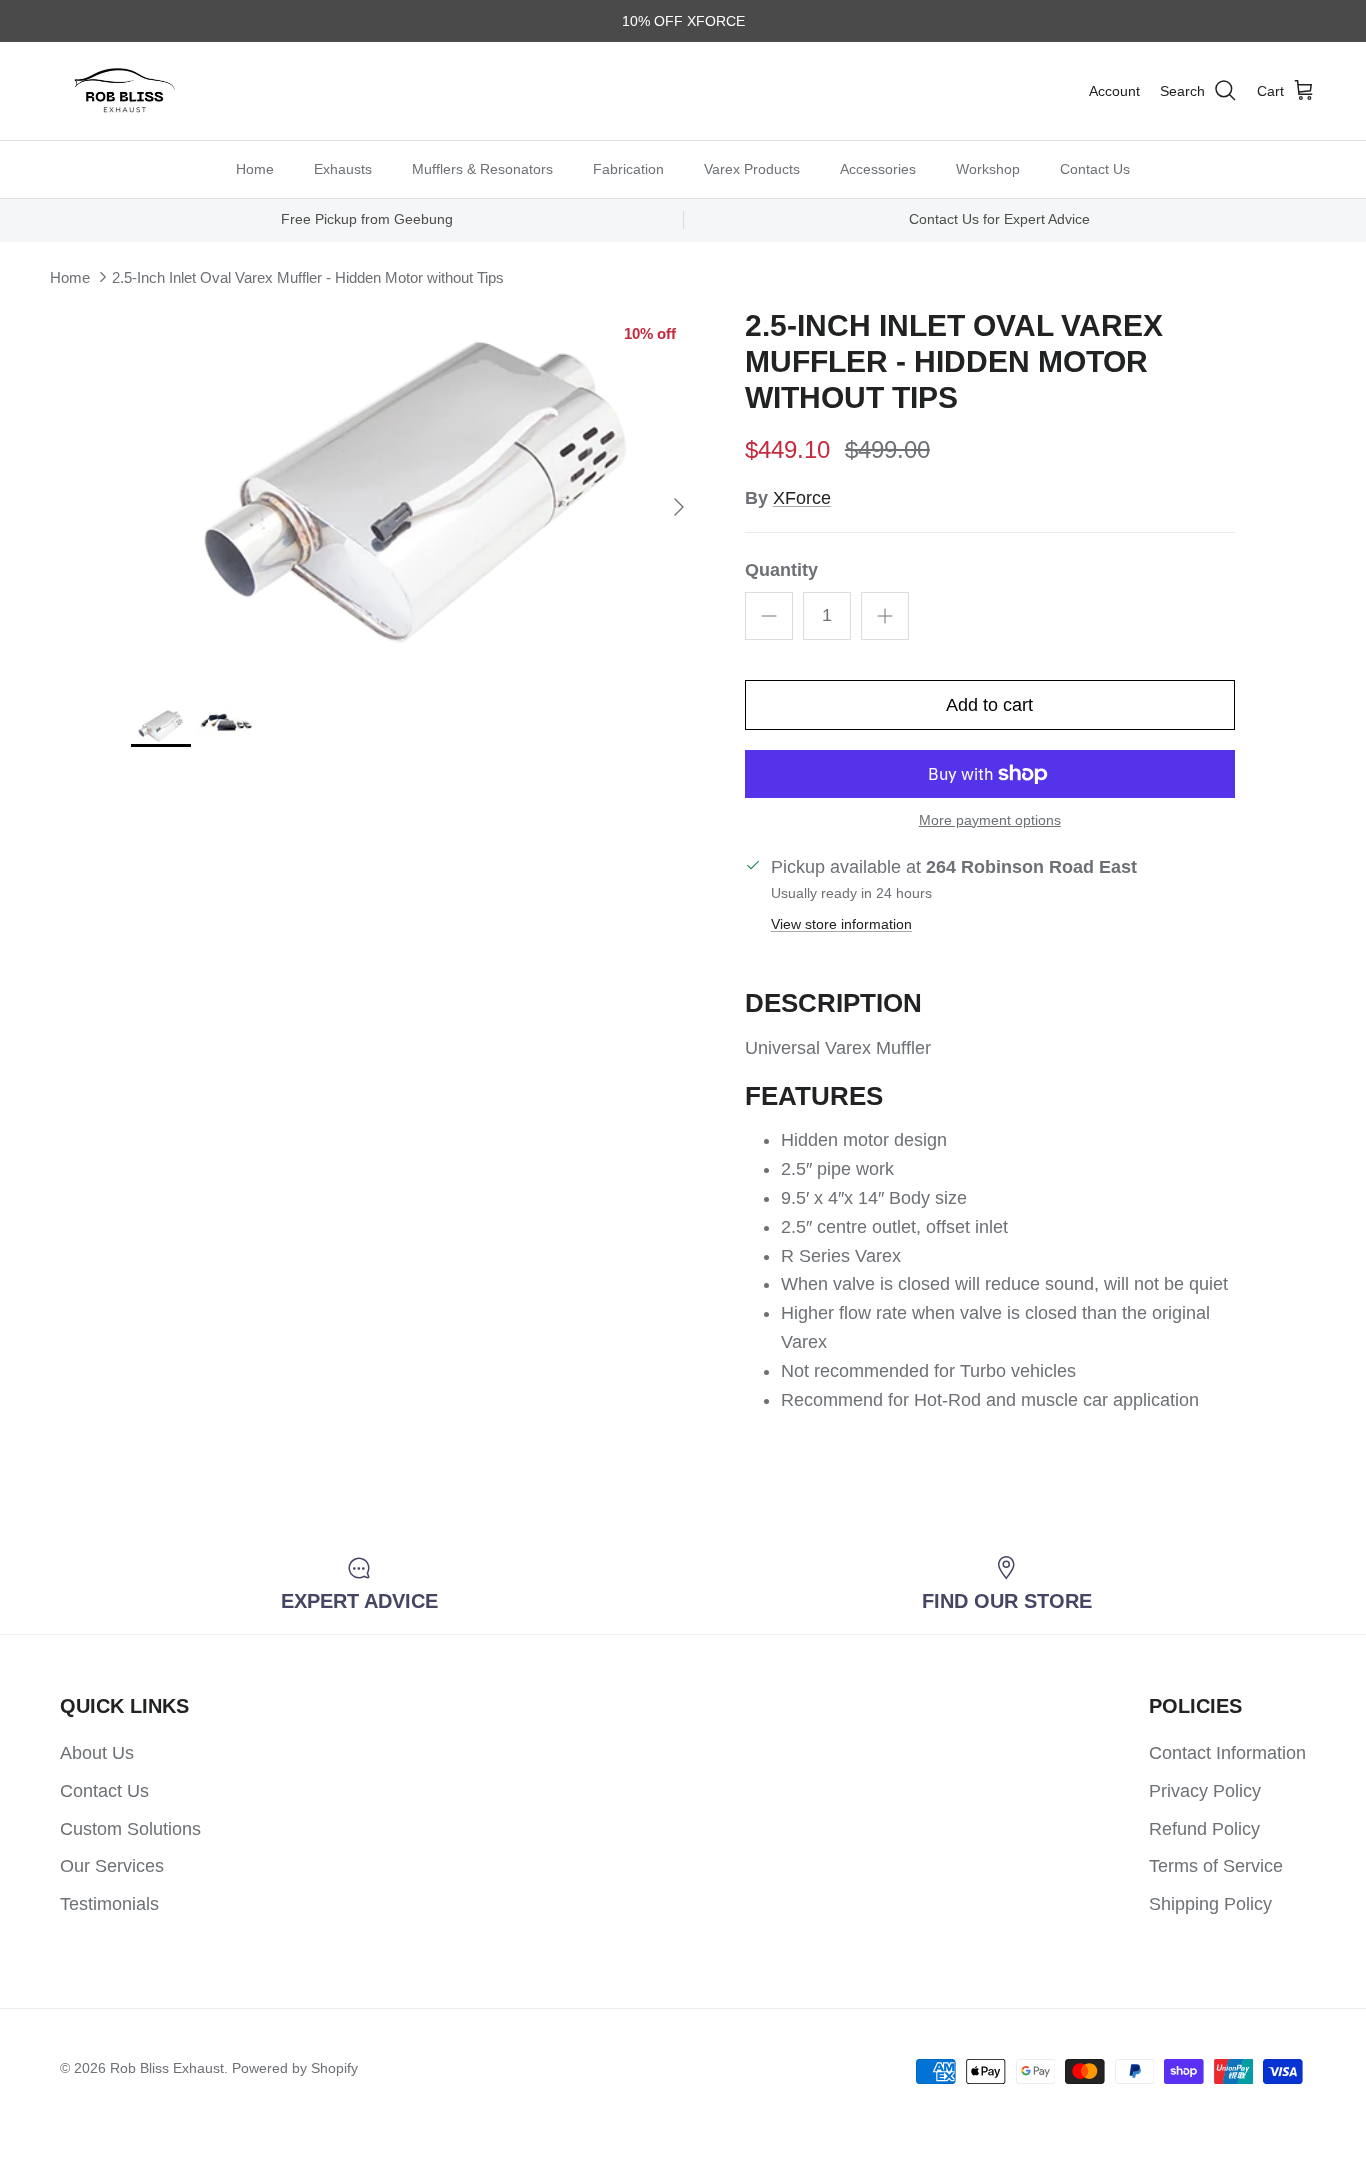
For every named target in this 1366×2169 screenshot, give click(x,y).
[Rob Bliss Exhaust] (125, 91)
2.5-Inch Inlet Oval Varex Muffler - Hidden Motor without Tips (308, 277)
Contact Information (1227, 1753)
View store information (841, 924)
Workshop (988, 168)
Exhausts (343, 168)
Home (255, 168)
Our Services (112, 1866)
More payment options (990, 820)
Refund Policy (1204, 1829)
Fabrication (628, 168)
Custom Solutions (130, 1829)
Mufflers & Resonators (482, 168)
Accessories (878, 168)
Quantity (781, 570)
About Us (97, 1753)
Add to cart (989, 705)
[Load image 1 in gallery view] (416, 497)
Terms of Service (1216, 1866)
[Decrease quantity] (769, 616)
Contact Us (1095, 168)
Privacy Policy (1205, 1791)
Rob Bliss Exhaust (167, 2068)
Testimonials (109, 1904)
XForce (802, 498)
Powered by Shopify (295, 2068)
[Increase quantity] (885, 616)
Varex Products (752, 168)
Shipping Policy (1210, 1904)
